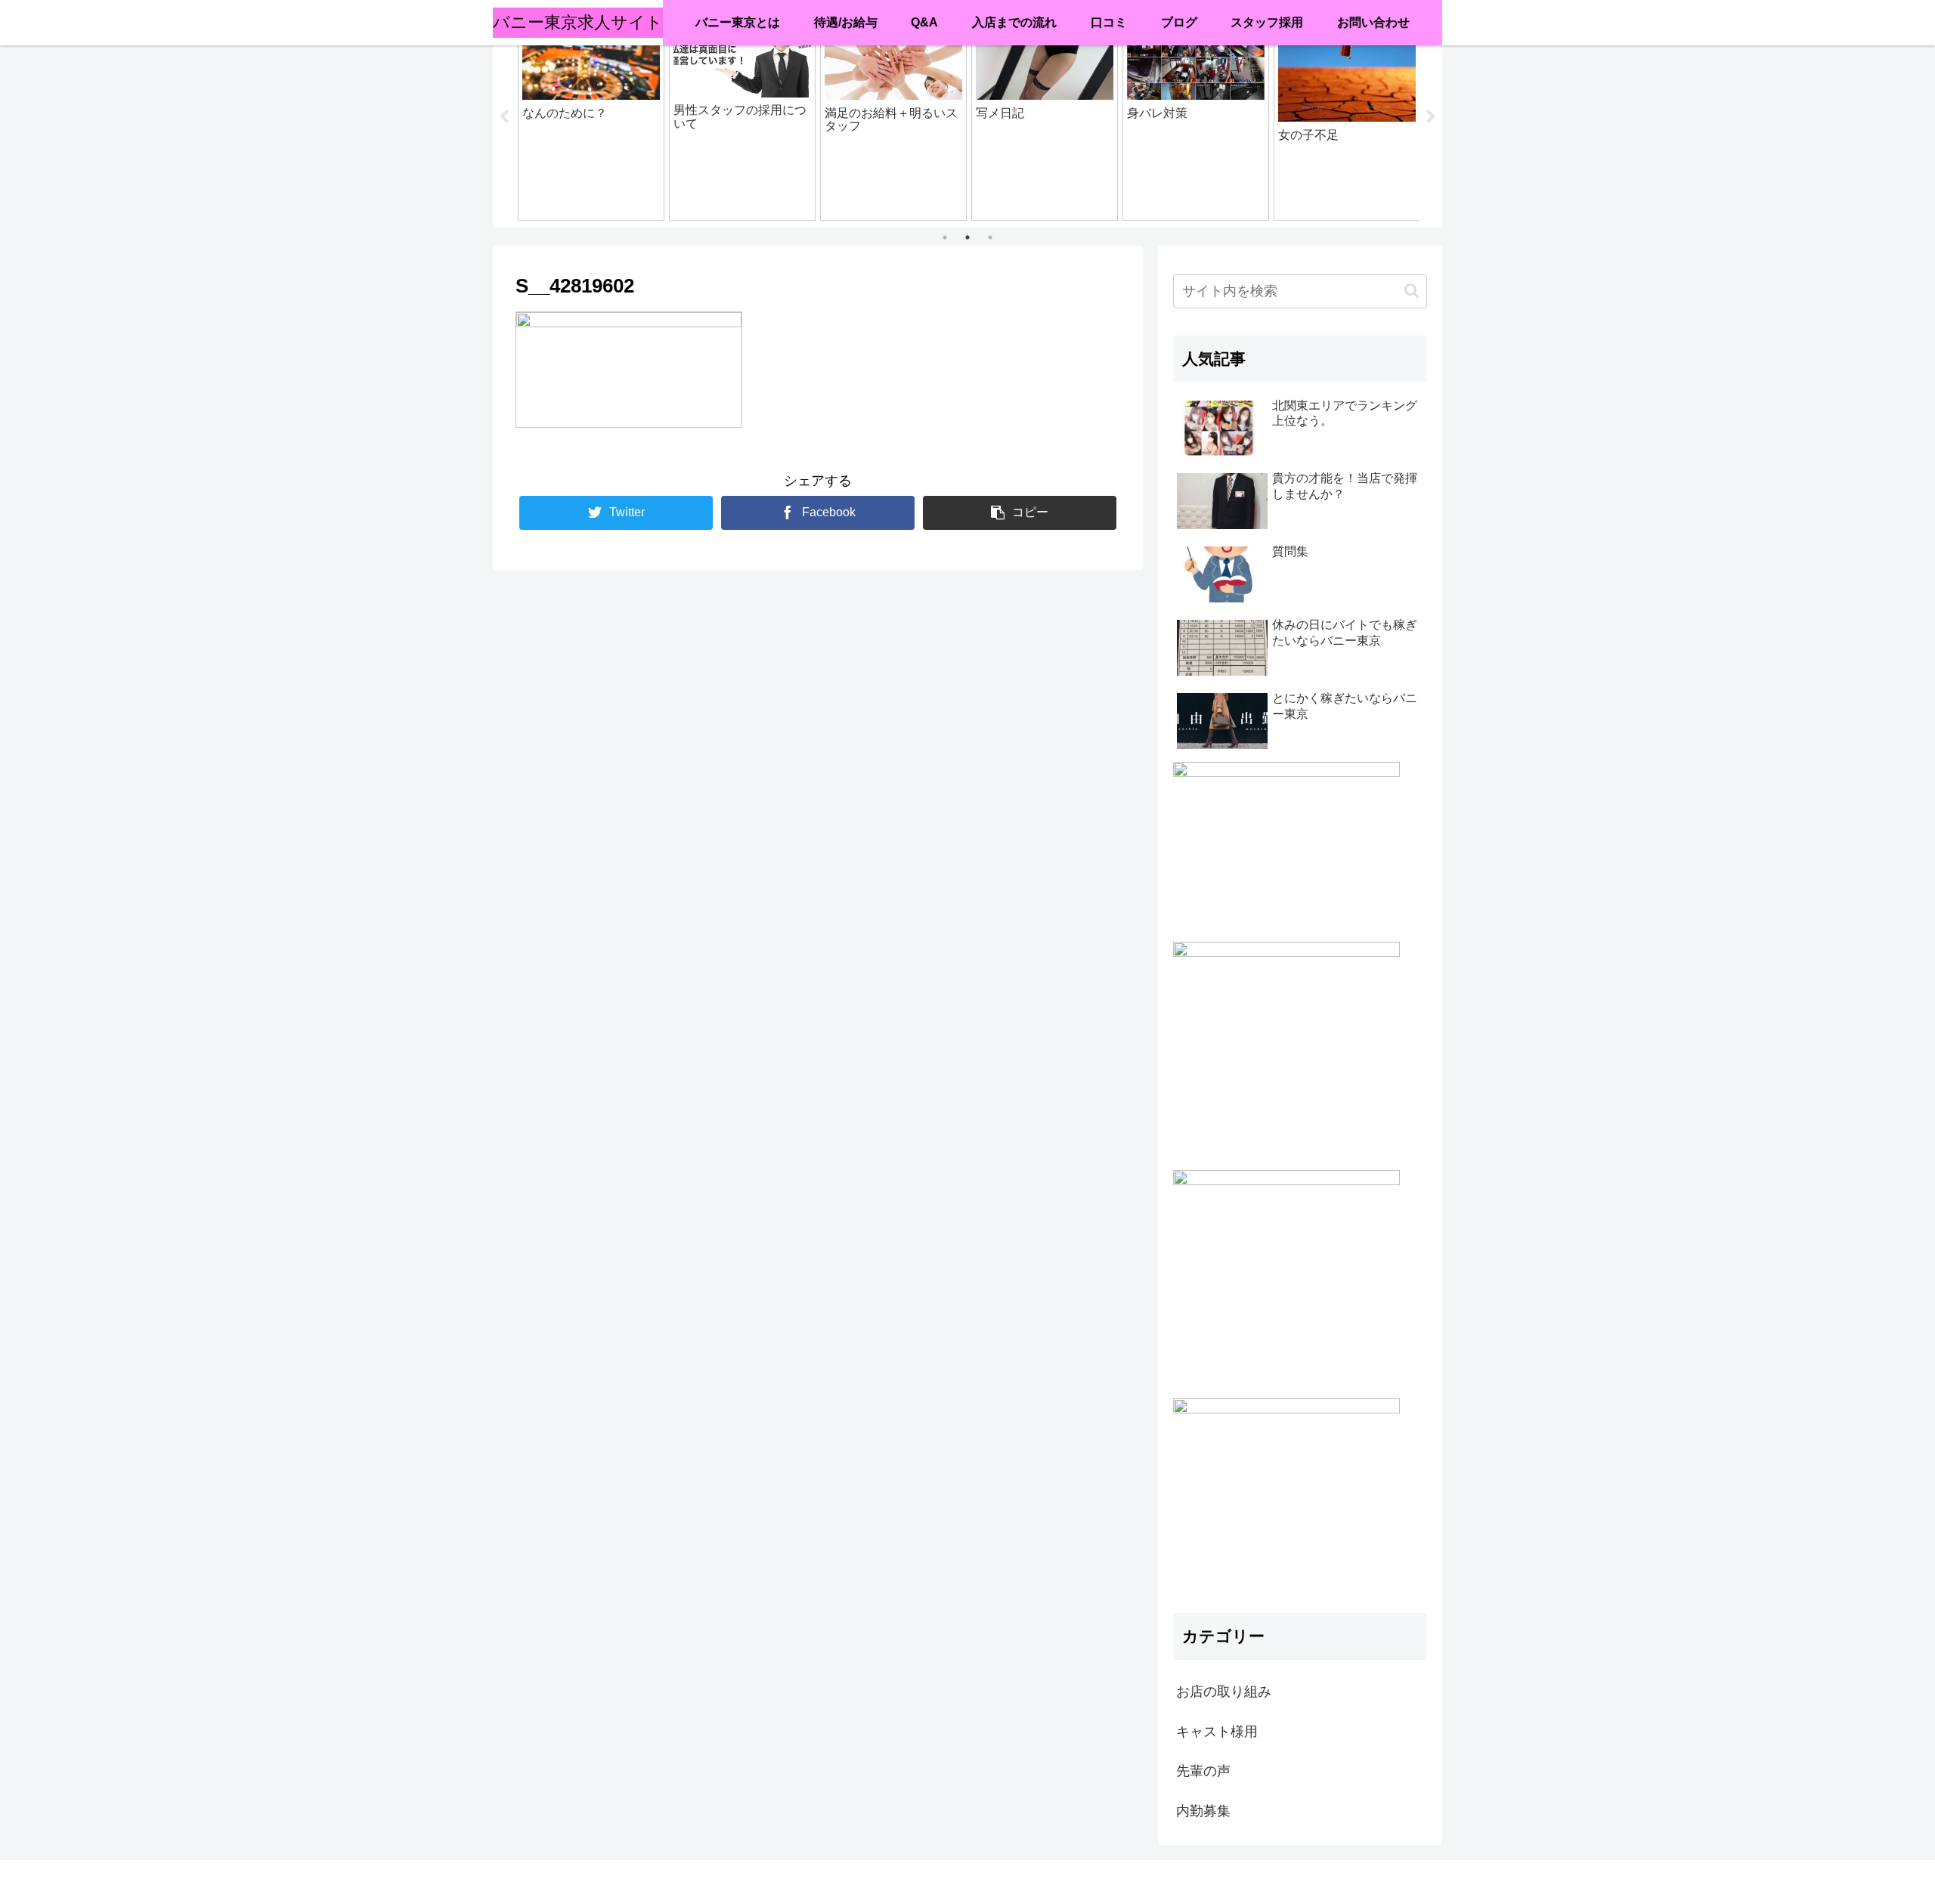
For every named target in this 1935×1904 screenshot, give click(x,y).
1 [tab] (945, 237)
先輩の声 (1203, 1770)
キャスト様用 (1217, 1731)
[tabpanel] (591, 115)
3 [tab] (990, 237)
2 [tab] (967, 237)
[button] (1412, 291)
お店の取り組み (1224, 1692)
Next (1431, 117)
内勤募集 (1203, 1810)
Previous (504, 117)
